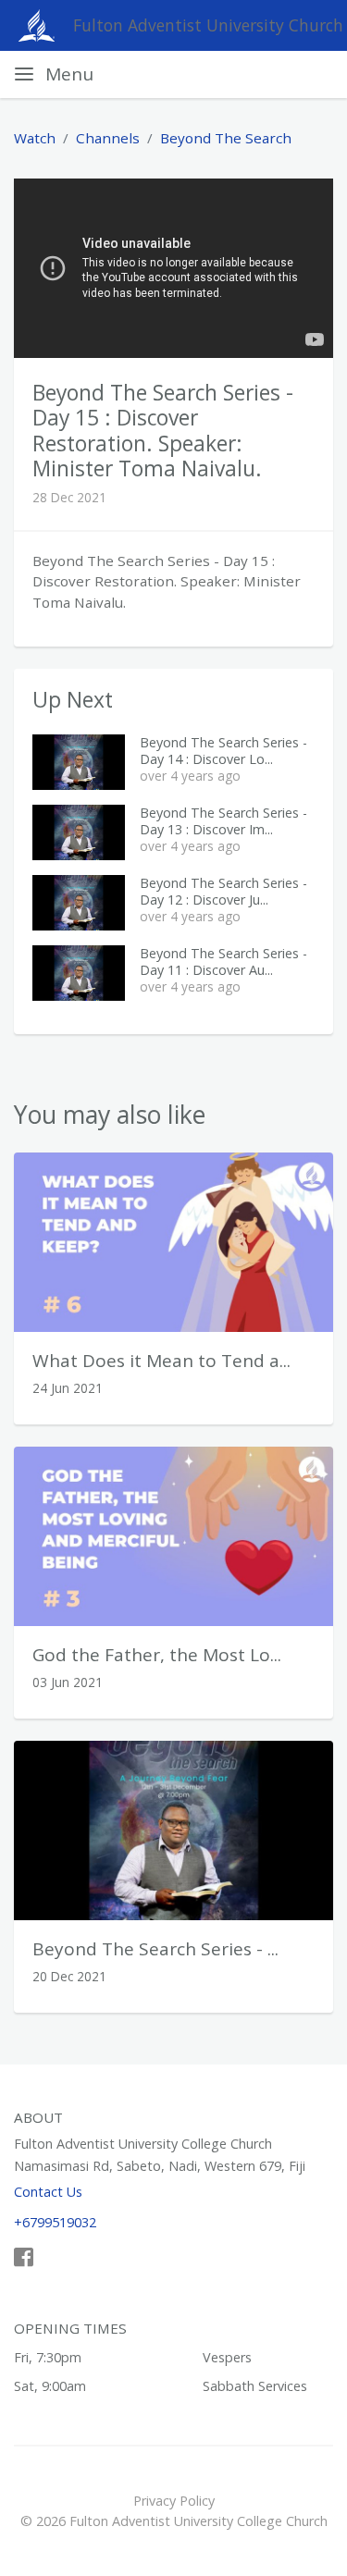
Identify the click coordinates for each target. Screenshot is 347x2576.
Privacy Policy (174, 2501)
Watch (35, 138)
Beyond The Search (226, 138)
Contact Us (48, 2192)
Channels (108, 138)
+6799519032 (55, 2222)
